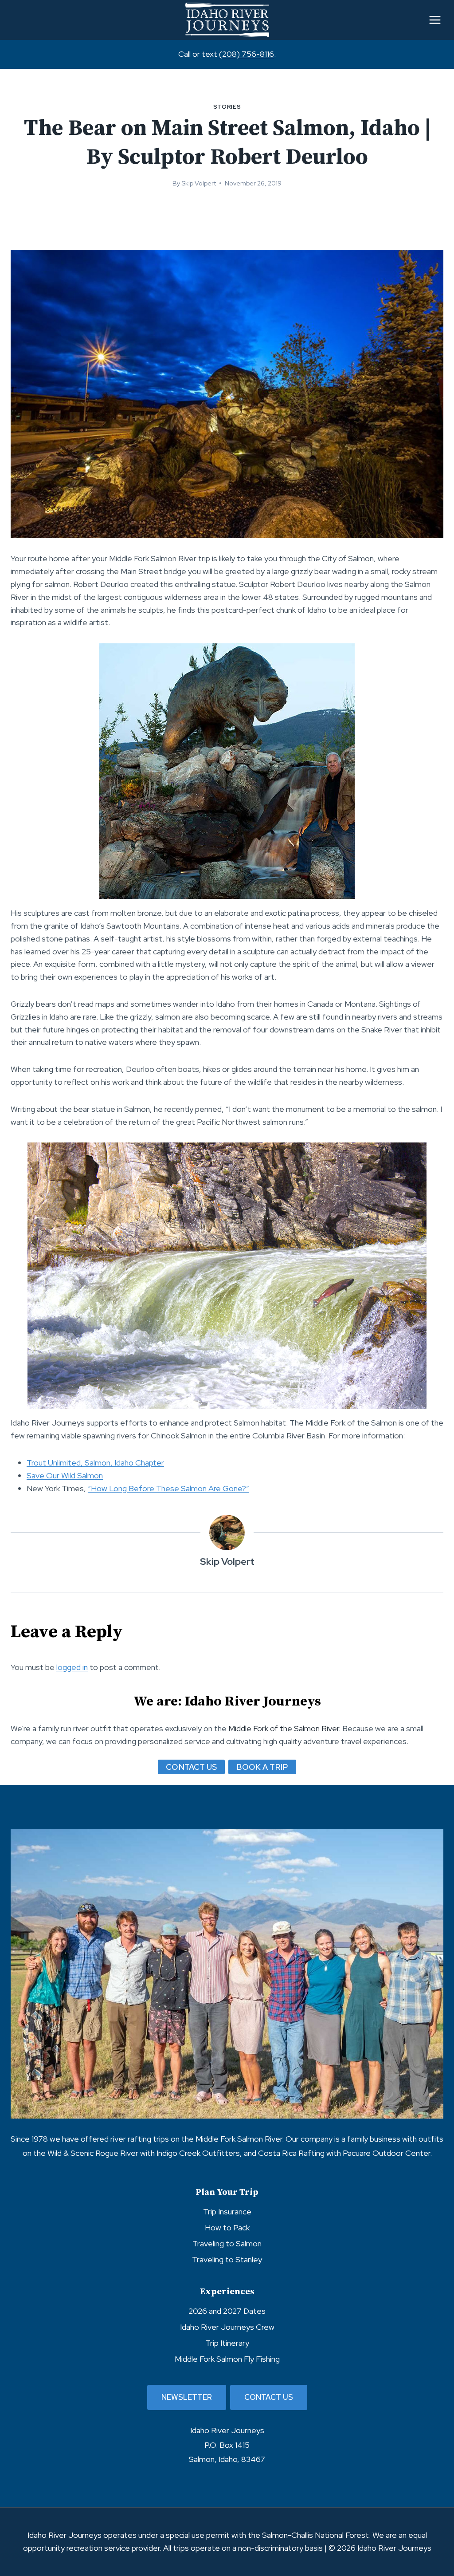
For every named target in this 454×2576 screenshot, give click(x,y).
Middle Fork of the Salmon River (284, 1728)
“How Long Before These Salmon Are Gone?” (168, 1488)
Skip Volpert (199, 183)
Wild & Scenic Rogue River (93, 2153)
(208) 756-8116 (247, 54)
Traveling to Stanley (227, 2259)
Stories (227, 107)
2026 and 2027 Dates (227, 2311)
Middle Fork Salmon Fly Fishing (227, 2359)
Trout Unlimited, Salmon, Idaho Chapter (95, 1463)
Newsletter (187, 2397)
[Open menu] (435, 20)
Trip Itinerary (227, 2343)
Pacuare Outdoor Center (386, 2153)
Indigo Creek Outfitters (198, 2153)
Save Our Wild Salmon (65, 1475)
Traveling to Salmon (227, 2243)
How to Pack (227, 2227)
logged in (72, 1667)
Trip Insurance (227, 2212)
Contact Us (269, 2397)
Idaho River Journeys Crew (227, 2327)
